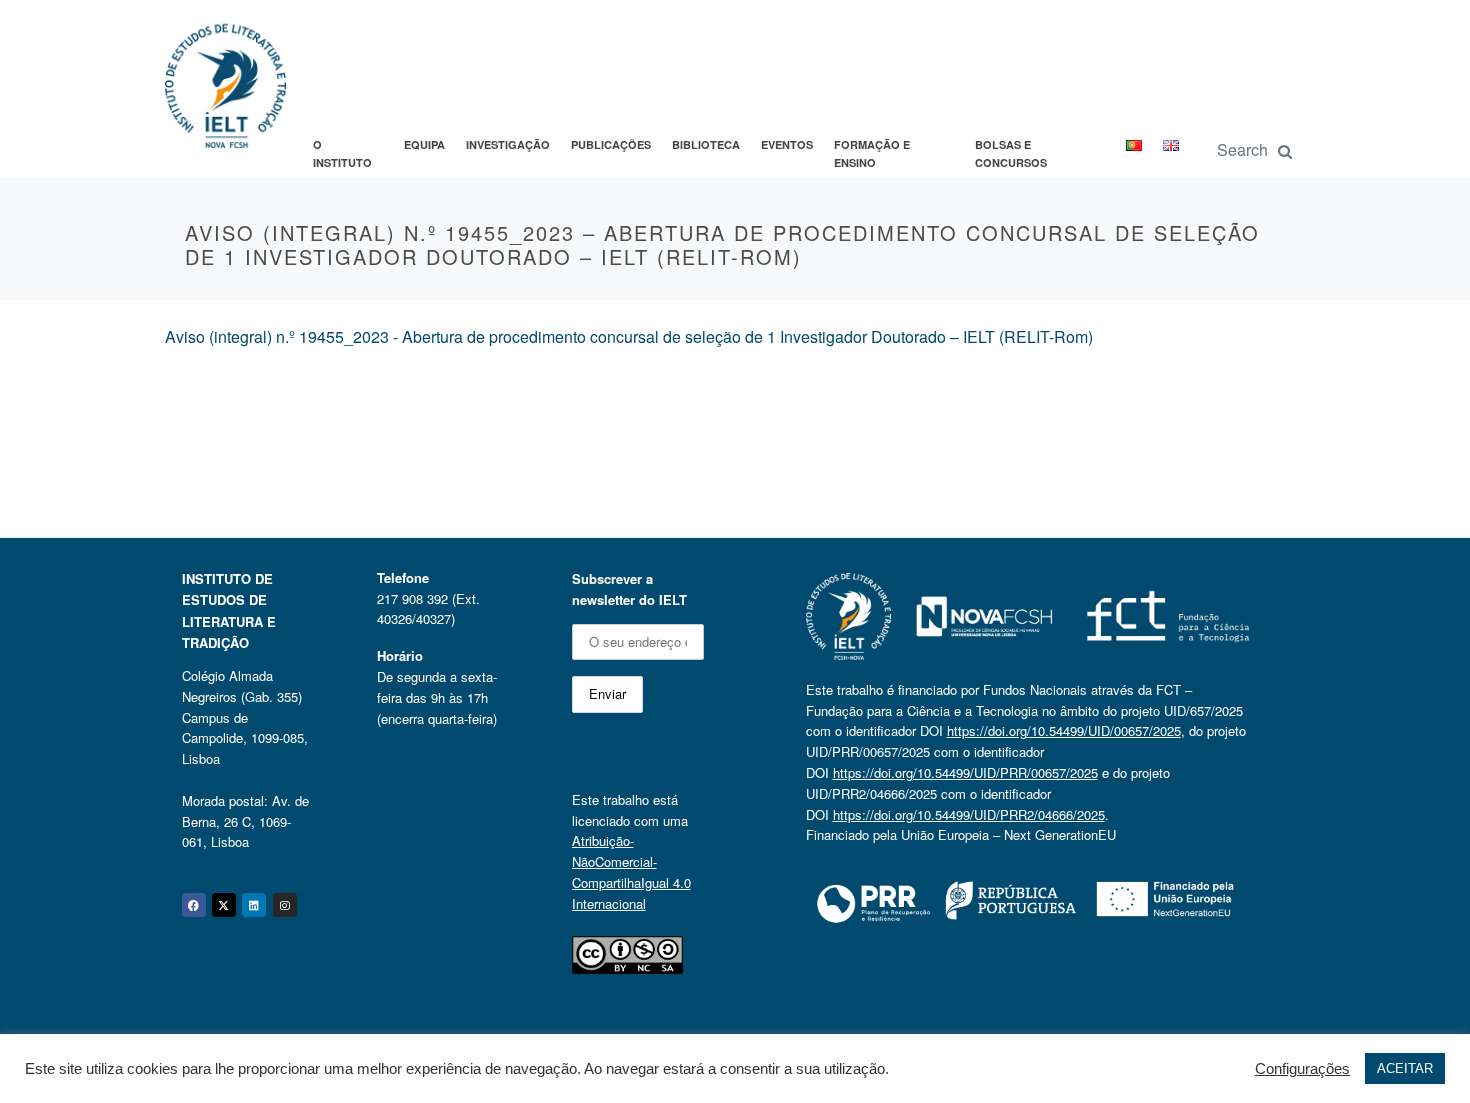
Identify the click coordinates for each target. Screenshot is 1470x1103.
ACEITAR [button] (1405, 1068)
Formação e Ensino (872, 153)
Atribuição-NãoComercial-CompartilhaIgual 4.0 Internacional (631, 871)
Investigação (508, 144)
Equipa (424, 144)
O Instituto (342, 153)
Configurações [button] (1302, 1069)
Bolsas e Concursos (1011, 153)
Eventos (787, 144)
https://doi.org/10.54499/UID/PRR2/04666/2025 (969, 814)
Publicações (611, 144)
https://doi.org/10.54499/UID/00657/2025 (1064, 730)
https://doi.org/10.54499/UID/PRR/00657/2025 (965, 772)
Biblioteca (706, 144)
